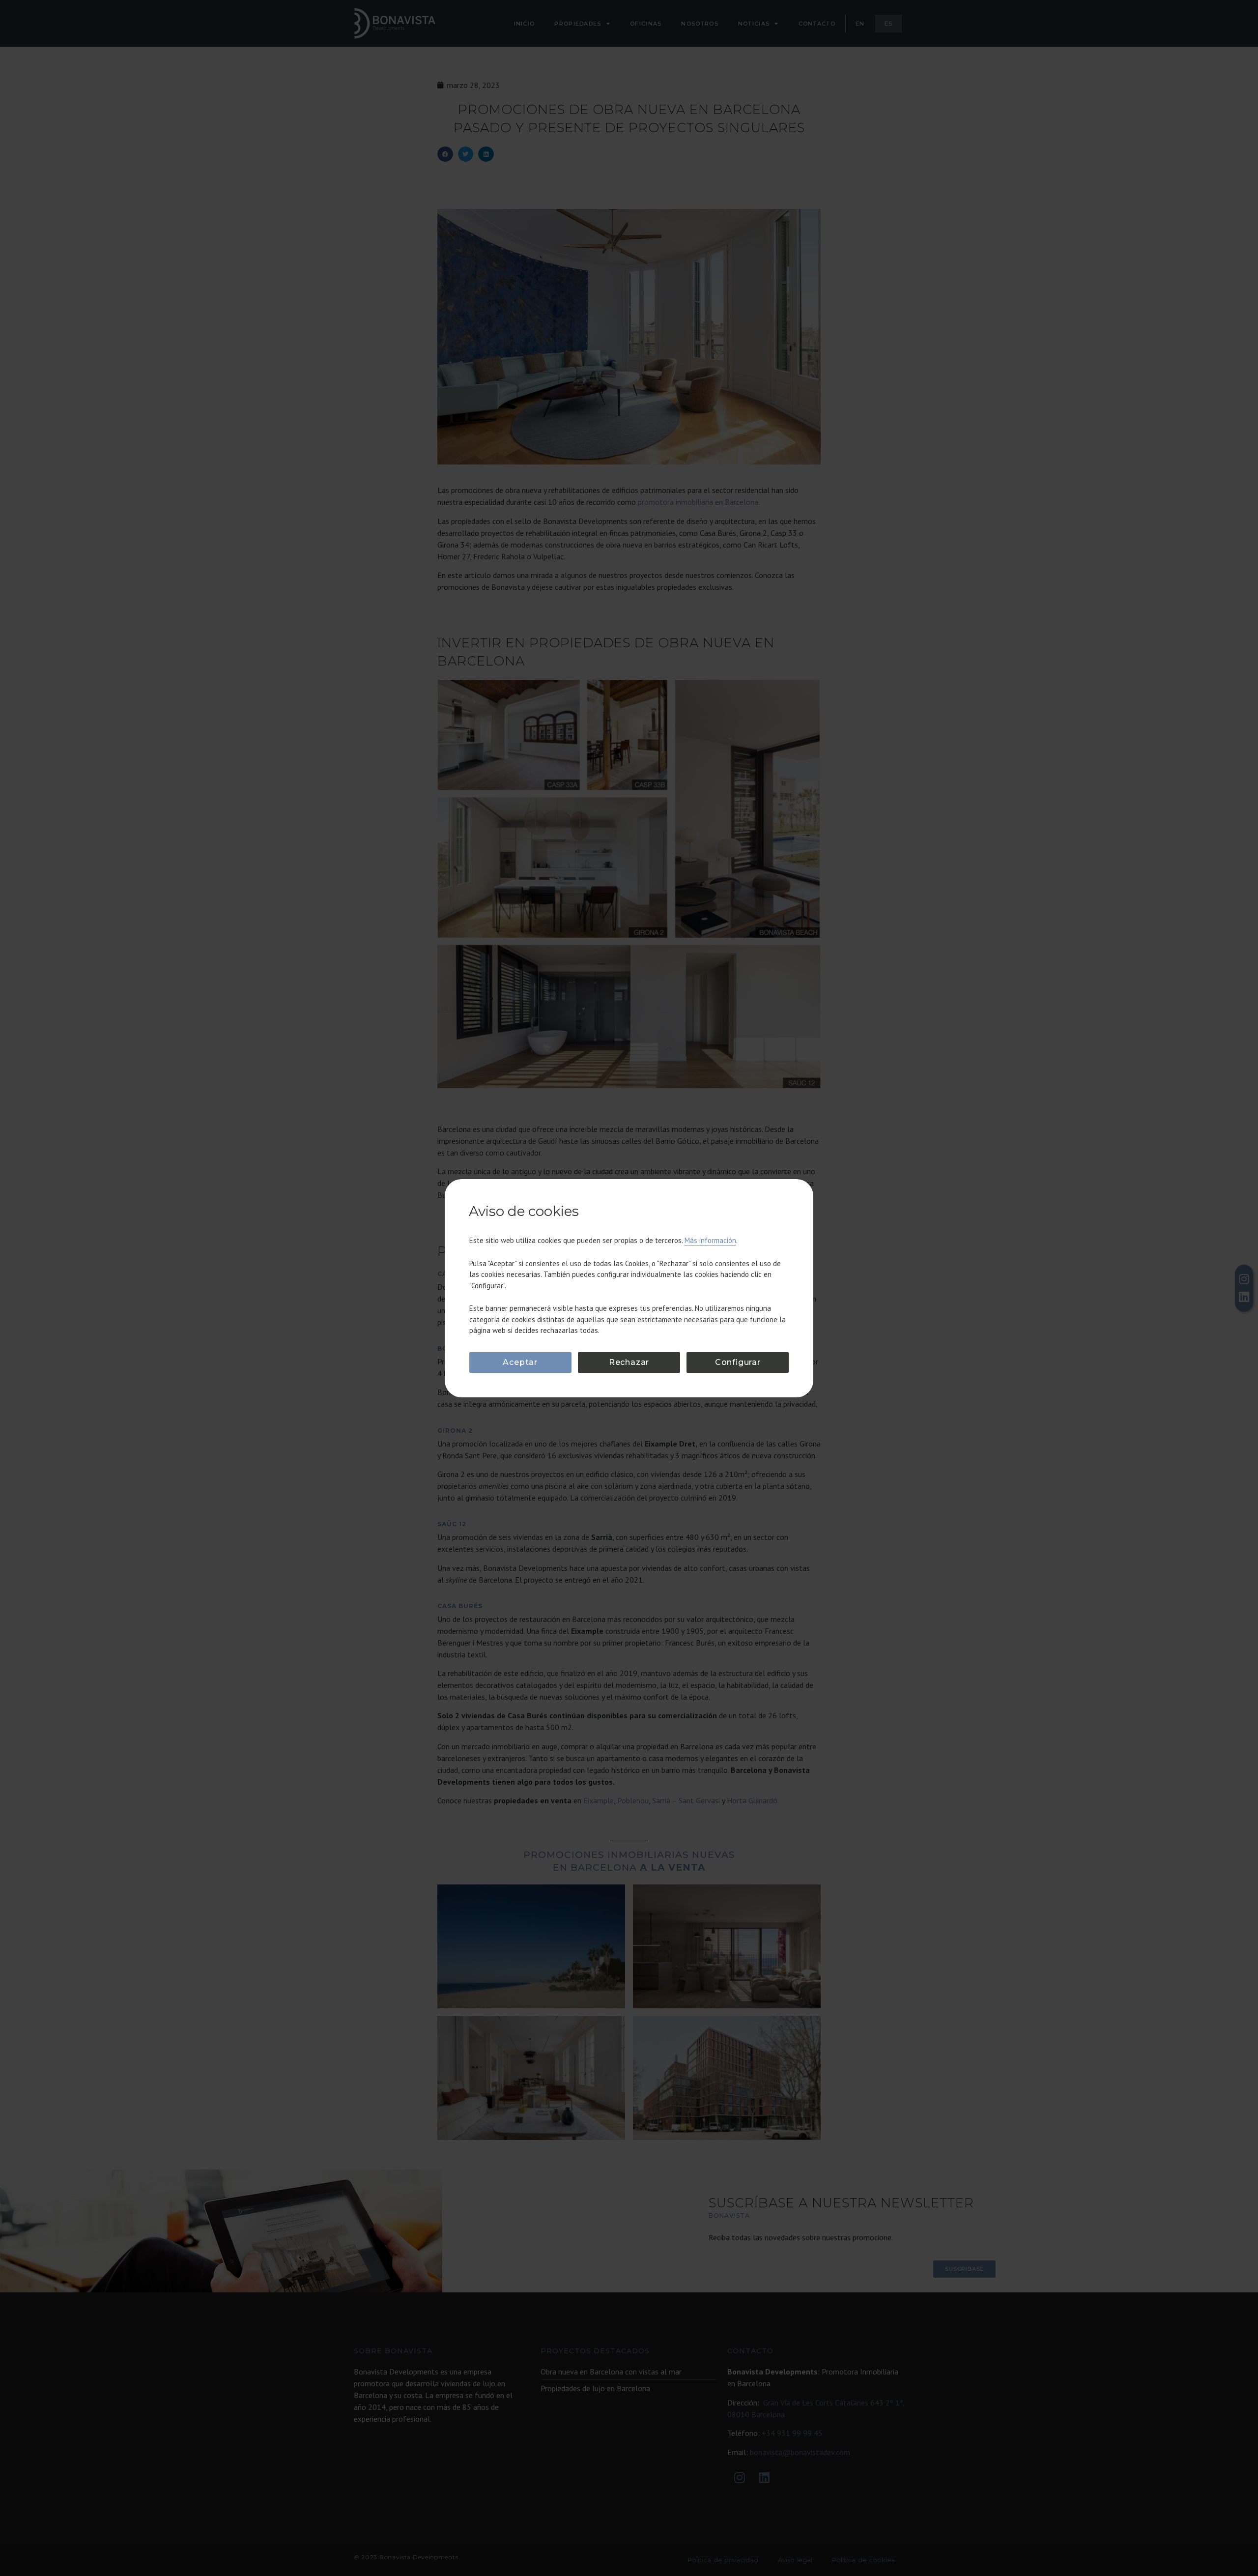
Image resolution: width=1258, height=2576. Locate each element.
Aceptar (520, 1362)
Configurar (738, 1362)
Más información (710, 1240)
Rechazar (629, 1362)
